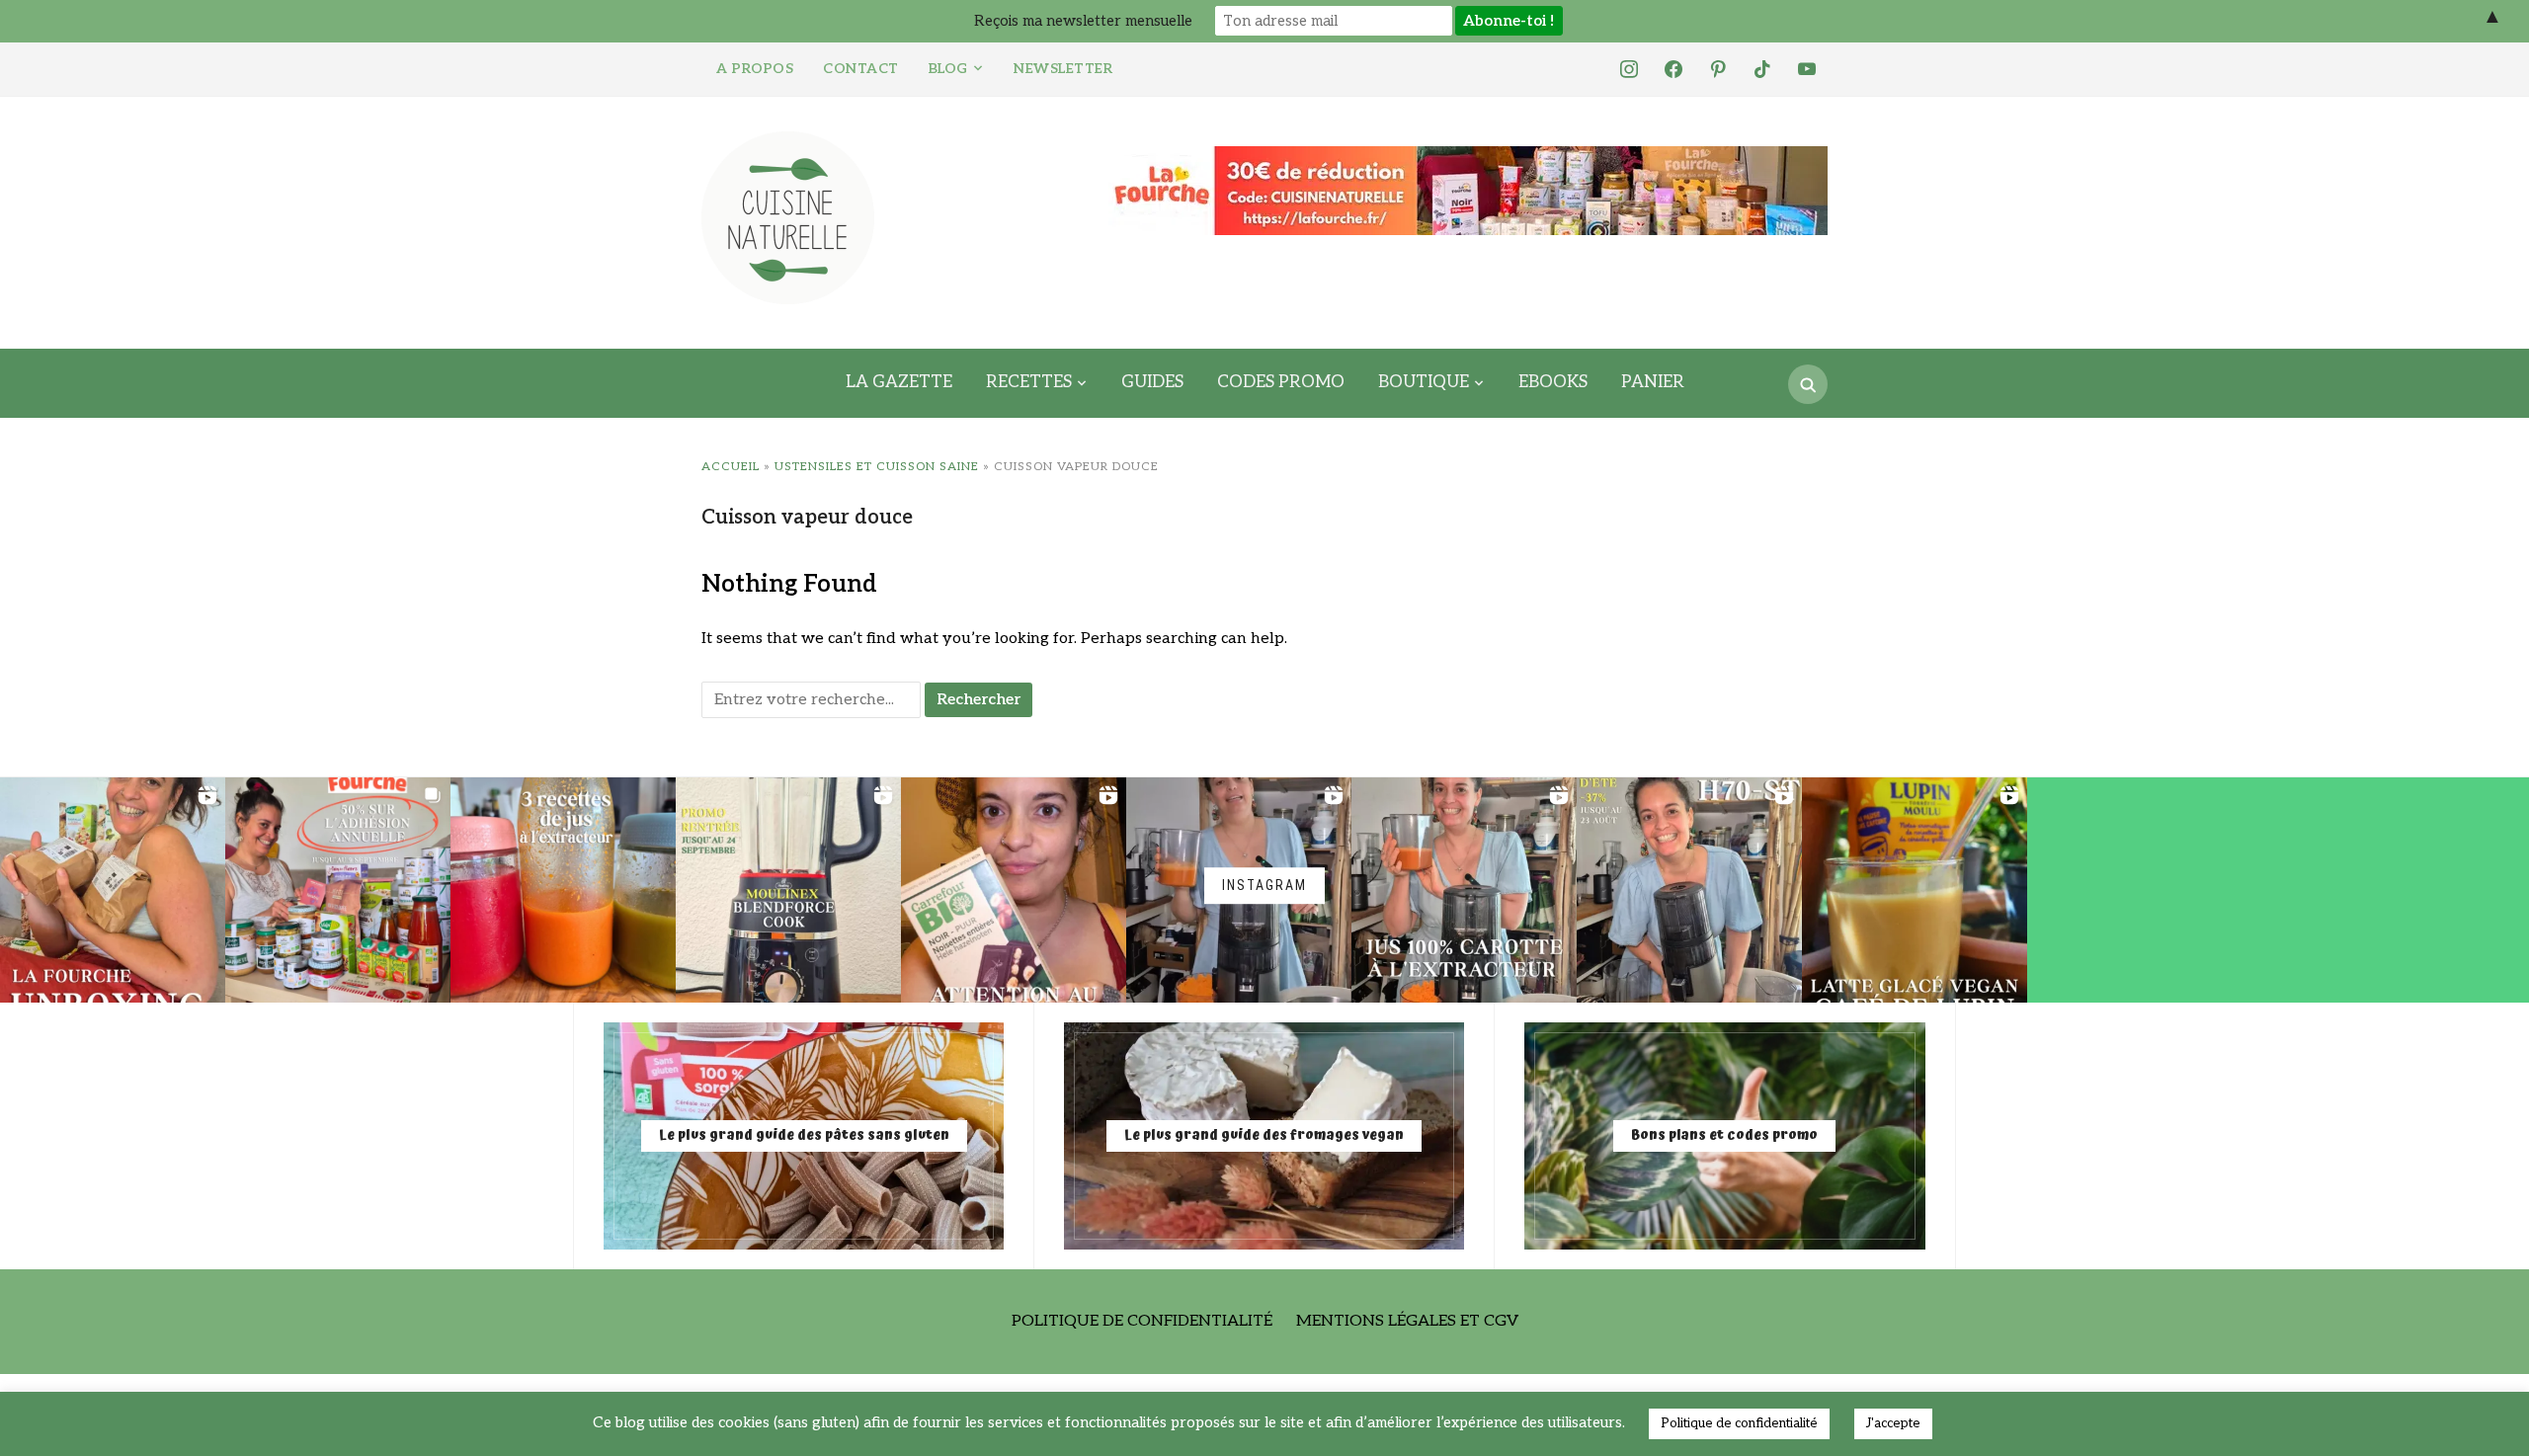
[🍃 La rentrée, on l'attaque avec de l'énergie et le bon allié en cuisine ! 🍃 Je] (788, 890)
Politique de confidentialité (1142, 1321)
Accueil (731, 467)
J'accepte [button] (1893, 1423)
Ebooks (1553, 382)
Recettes (1029, 382)
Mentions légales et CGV (1407, 1321)
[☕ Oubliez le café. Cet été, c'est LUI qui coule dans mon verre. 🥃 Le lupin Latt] (1915, 890)
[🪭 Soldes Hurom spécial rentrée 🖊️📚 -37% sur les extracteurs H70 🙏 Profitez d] (1689, 890)
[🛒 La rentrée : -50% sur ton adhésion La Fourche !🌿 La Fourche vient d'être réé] (338, 890)
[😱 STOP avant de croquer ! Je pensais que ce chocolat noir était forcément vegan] (1014, 890)
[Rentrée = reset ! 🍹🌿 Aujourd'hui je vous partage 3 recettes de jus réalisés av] (563, 890)
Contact (861, 69)
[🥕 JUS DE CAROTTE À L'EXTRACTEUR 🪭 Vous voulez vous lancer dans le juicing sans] (1464, 890)
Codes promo (1281, 382)
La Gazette (899, 382)
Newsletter (1063, 69)
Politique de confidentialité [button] (1739, 1423)
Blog (948, 69)
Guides (1152, 382)
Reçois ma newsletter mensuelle (1083, 21)
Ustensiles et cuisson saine (877, 467)
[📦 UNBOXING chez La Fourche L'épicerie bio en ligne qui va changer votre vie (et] (113, 890)
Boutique (1424, 382)
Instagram (1264, 885)
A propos (755, 69)
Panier (1653, 382)
